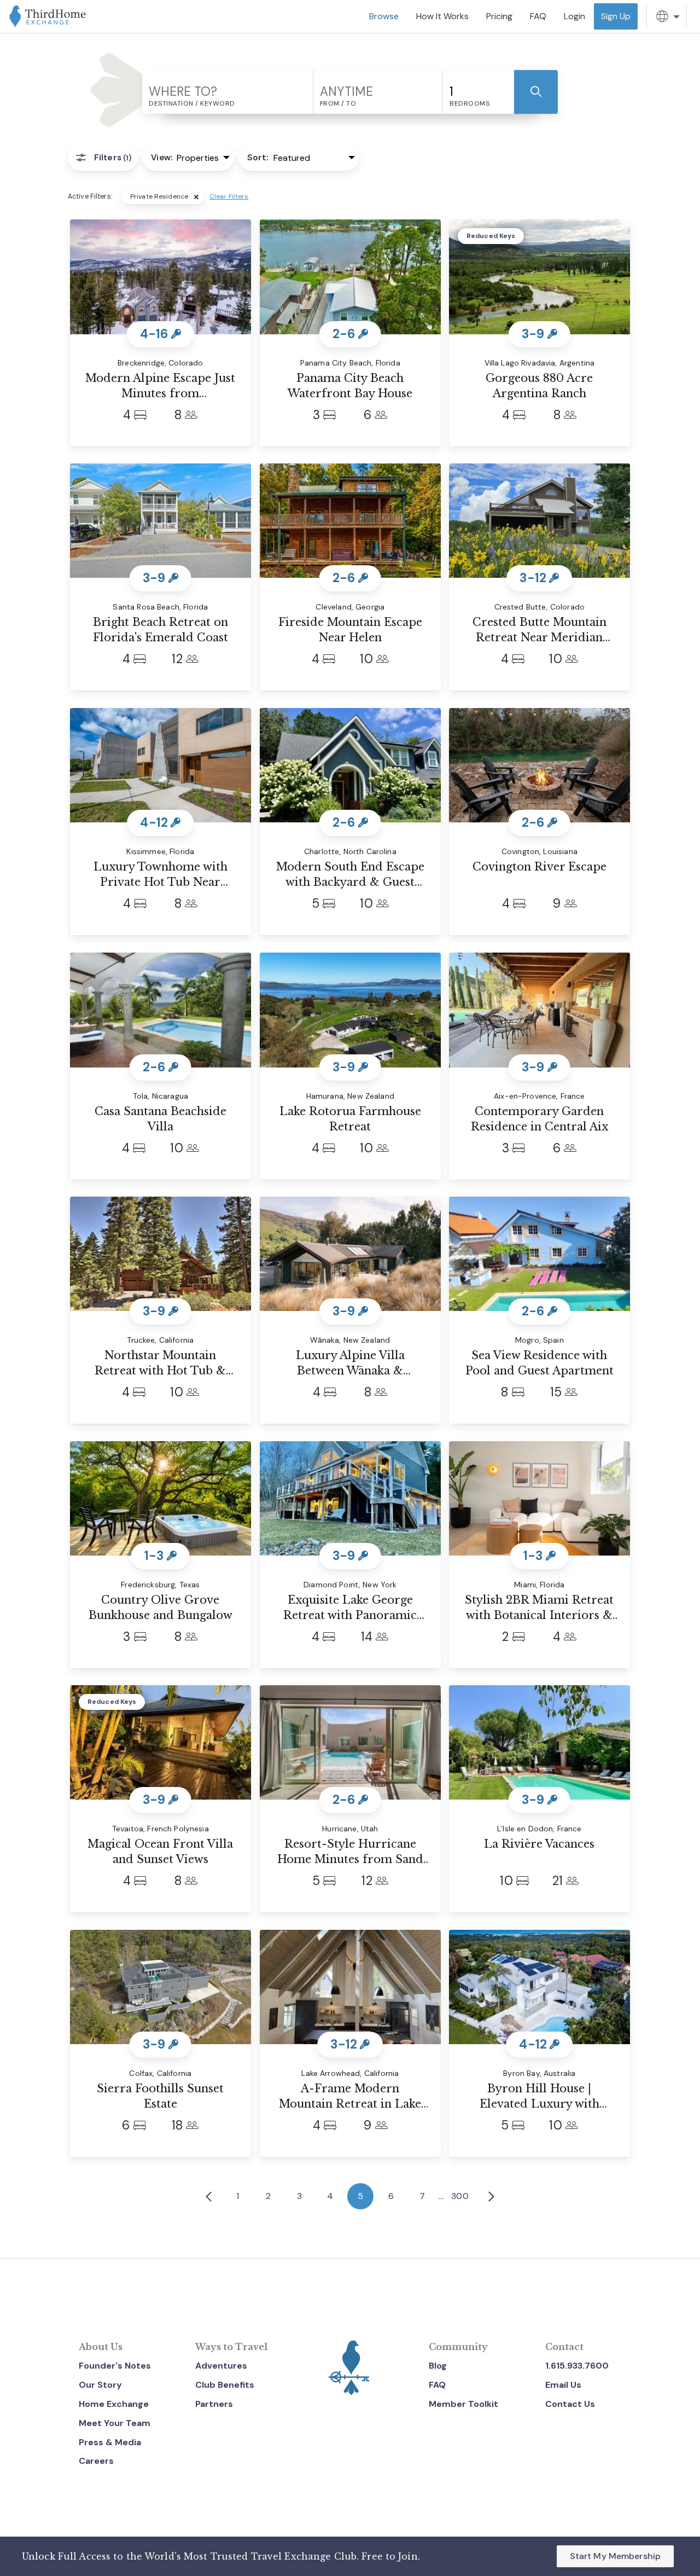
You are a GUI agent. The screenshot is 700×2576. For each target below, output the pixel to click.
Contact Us (570, 2404)
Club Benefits (225, 2385)
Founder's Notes (115, 2366)
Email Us (563, 2385)
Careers (96, 2461)
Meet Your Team (115, 2423)
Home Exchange (114, 2404)
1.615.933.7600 (577, 2366)
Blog (438, 2366)
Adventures (221, 2366)
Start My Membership (615, 2556)
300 (460, 2196)
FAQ (437, 2385)
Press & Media (110, 2442)
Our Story (100, 2385)
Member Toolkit (463, 2404)
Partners (214, 2404)
